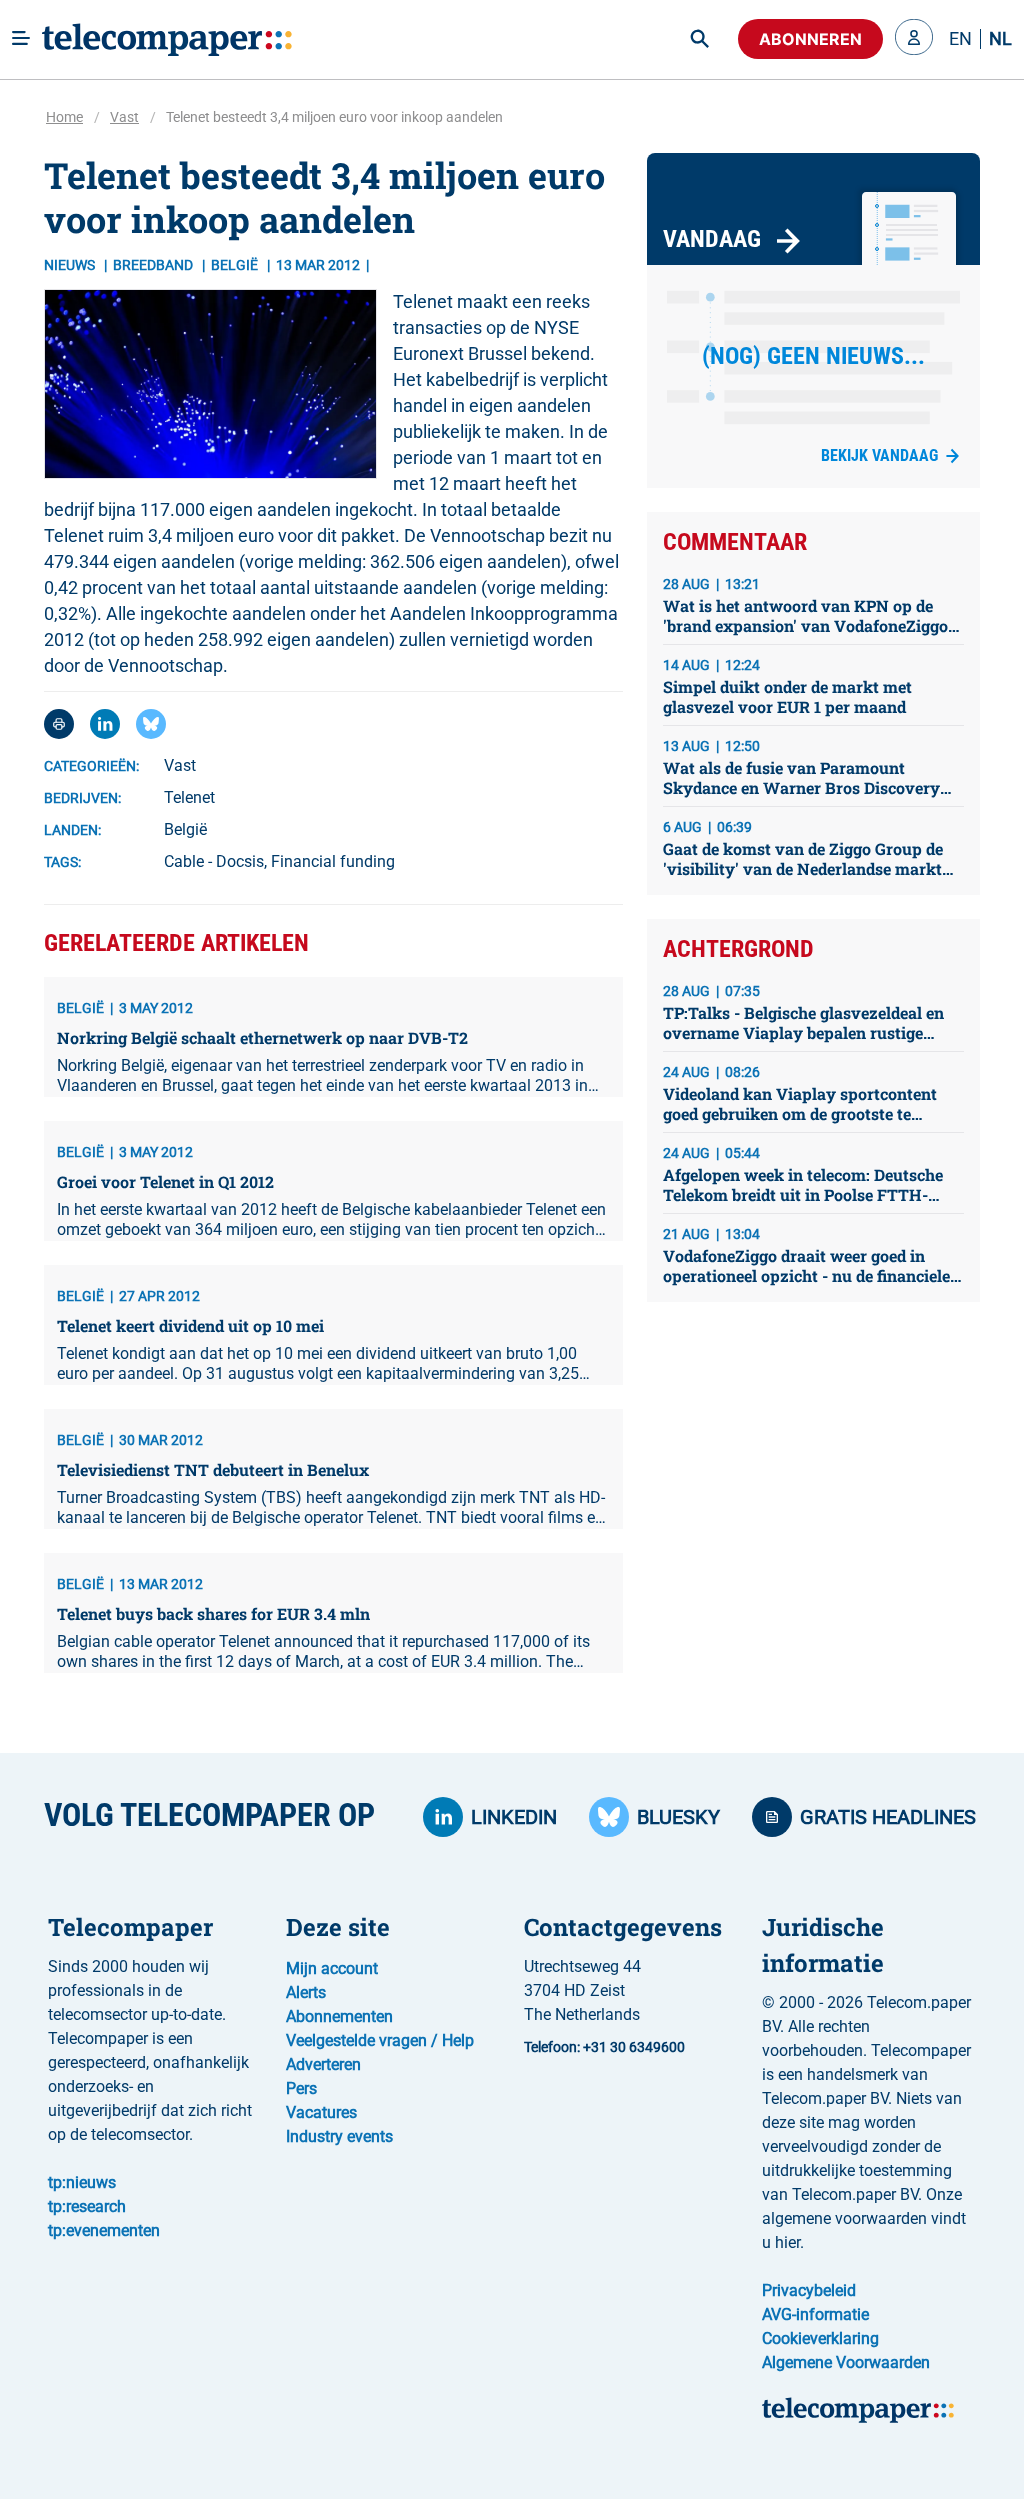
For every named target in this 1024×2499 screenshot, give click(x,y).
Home (64, 117)
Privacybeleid (809, 2290)
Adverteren (323, 2064)
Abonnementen (339, 2016)
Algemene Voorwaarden (846, 2362)
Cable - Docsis (214, 861)
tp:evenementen (104, 2230)
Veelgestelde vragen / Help (380, 2040)
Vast (124, 117)
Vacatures (321, 2112)
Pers (301, 2088)
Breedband (154, 265)
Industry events (339, 2136)
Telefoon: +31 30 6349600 (604, 2047)
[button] (914, 39)
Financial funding (333, 861)
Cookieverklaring (820, 2338)
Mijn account (332, 1968)
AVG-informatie (815, 2314)
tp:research (87, 2206)
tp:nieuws (82, 2182)
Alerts (306, 1992)
